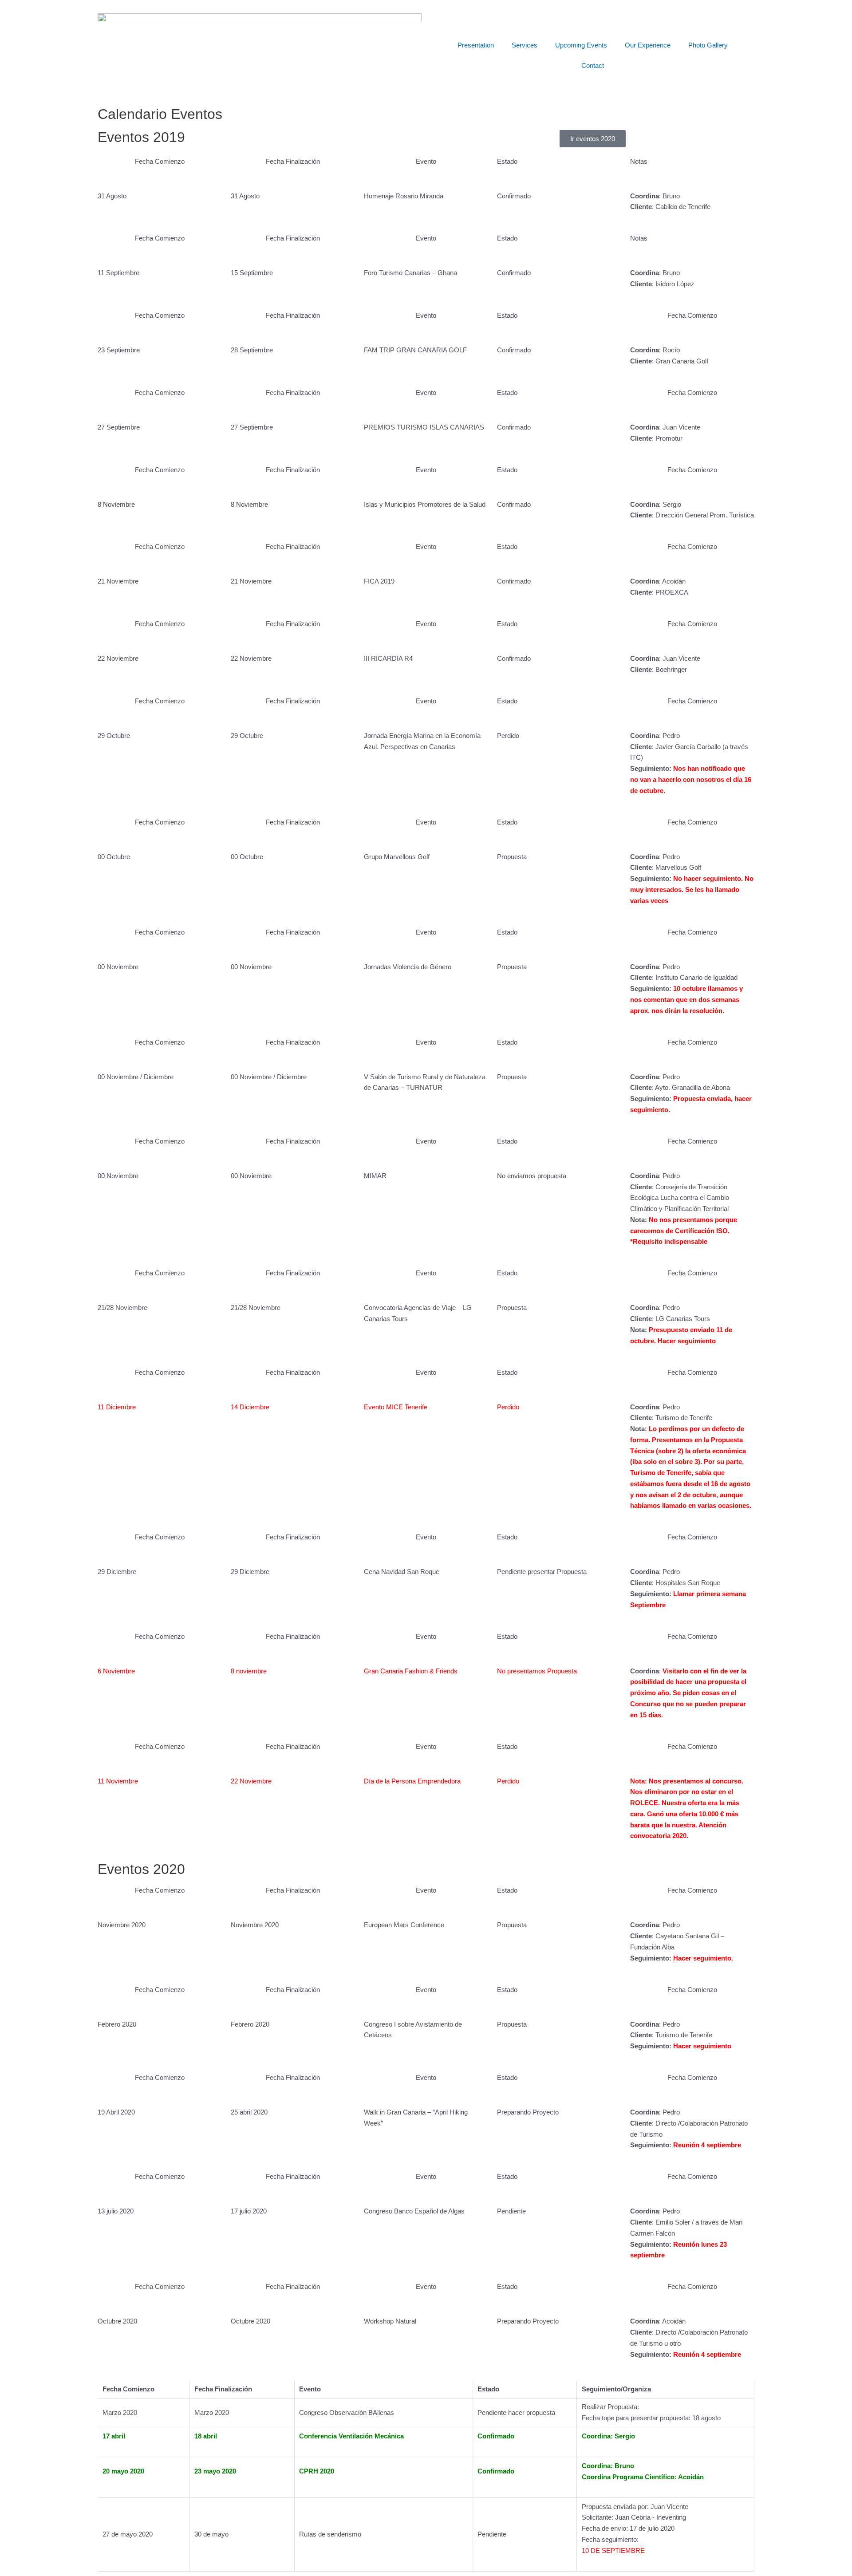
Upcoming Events (581, 45)
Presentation (476, 45)
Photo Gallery (708, 45)
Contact (593, 65)
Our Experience (648, 45)
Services (525, 45)
